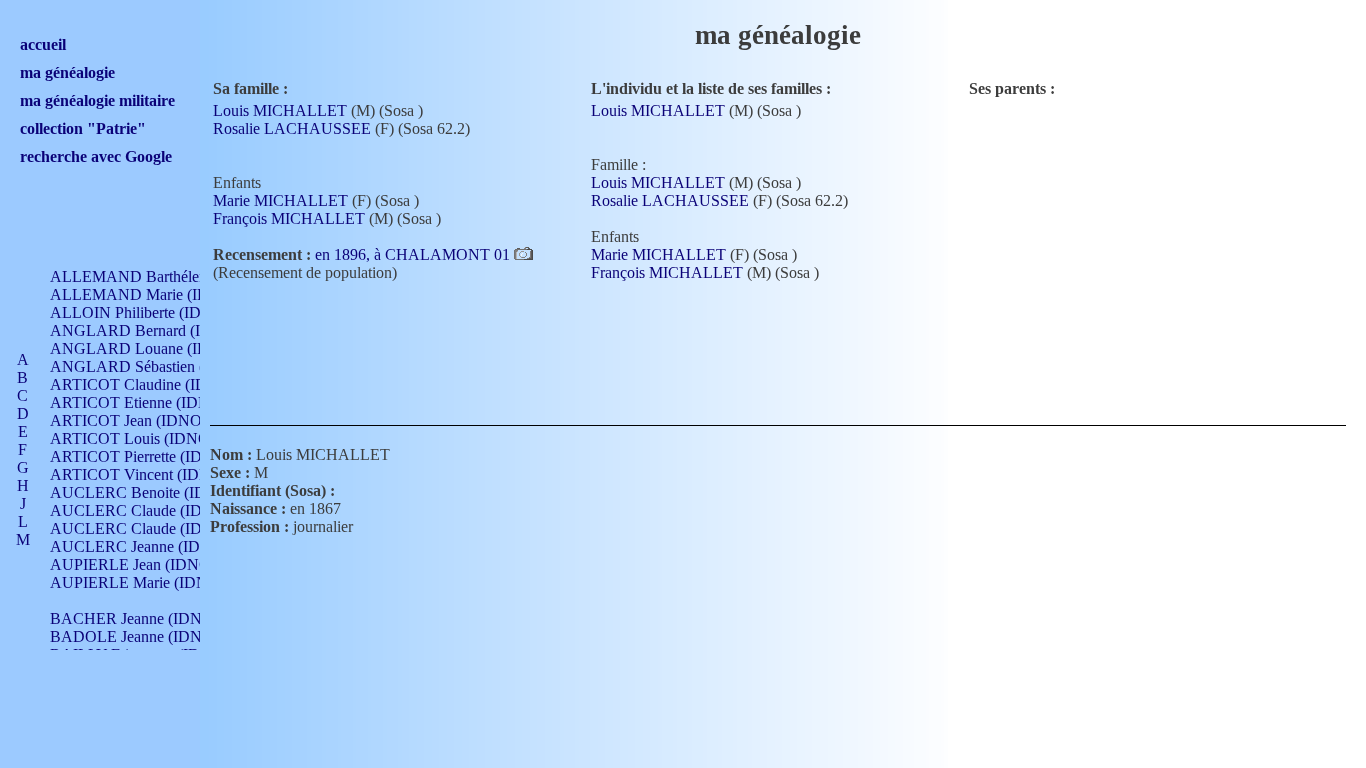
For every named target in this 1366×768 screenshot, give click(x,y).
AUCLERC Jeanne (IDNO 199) (153, 546)
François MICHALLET (289, 218)
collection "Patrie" (83, 128)
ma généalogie (67, 72)
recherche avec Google (96, 156)
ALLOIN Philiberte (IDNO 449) (154, 312)
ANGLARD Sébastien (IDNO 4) (156, 366)
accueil (43, 44)
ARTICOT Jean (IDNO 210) (142, 420)
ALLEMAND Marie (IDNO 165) (158, 294)
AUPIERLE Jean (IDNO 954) (147, 564)
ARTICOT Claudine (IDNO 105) (157, 384)
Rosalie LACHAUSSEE (292, 128)
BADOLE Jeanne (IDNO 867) (148, 636)
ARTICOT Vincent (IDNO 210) (153, 474)
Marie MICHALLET (280, 200)
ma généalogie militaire (97, 100)
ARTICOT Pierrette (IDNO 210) (154, 456)
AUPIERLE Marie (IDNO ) (139, 582)
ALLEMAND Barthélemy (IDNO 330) (176, 276)
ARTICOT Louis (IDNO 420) (146, 438)
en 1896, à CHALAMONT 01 (414, 254)
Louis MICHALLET (280, 110)
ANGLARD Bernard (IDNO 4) (151, 330)
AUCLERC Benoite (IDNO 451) (156, 492)
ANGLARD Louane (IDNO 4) (150, 348)
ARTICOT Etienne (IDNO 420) (152, 402)
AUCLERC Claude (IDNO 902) (154, 510)
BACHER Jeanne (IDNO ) (136, 618)
